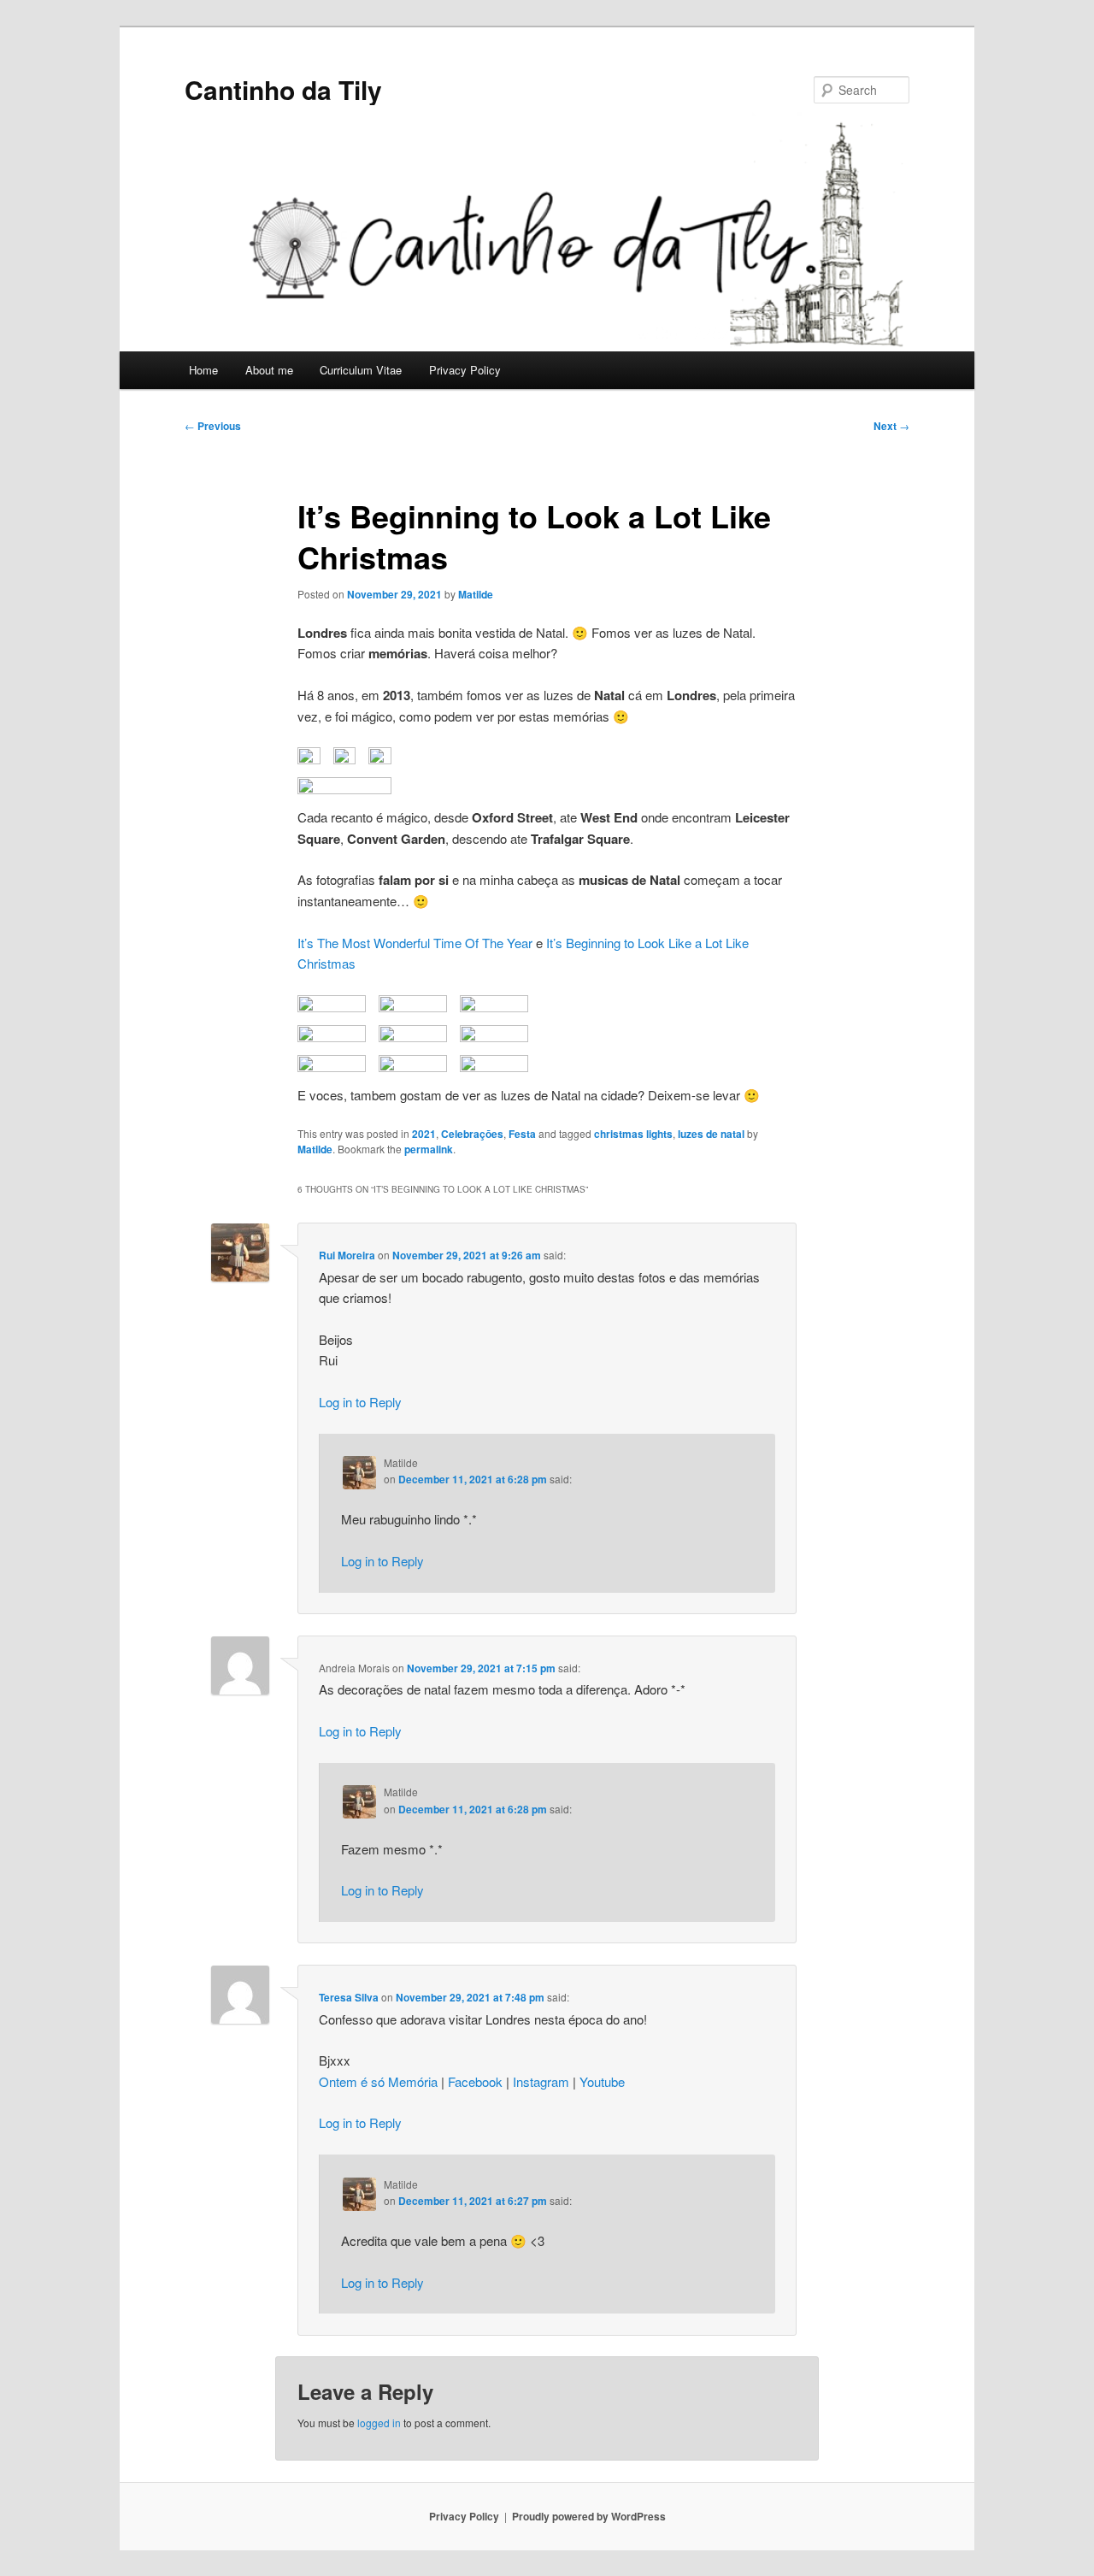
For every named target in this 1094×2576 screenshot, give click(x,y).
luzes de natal (711, 1134)
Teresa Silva (349, 1997)
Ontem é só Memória (378, 2081)
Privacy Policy (465, 370)
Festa (522, 1134)
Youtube (602, 2081)
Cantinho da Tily (283, 89)
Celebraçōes (472, 1134)
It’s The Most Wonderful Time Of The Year (415, 943)
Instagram (541, 2081)
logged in (379, 2423)
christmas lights (633, 1134)
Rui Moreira (347, 1255)
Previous (213, 426)
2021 (424, 1134)
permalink (429, 1149)
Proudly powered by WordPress (589, 2516)
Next (891, 426)
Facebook (475, 2081)
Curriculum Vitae (361, 370)
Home (203, 370)
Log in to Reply (360, 1402)
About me (269, 370)
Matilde (476, 594)
